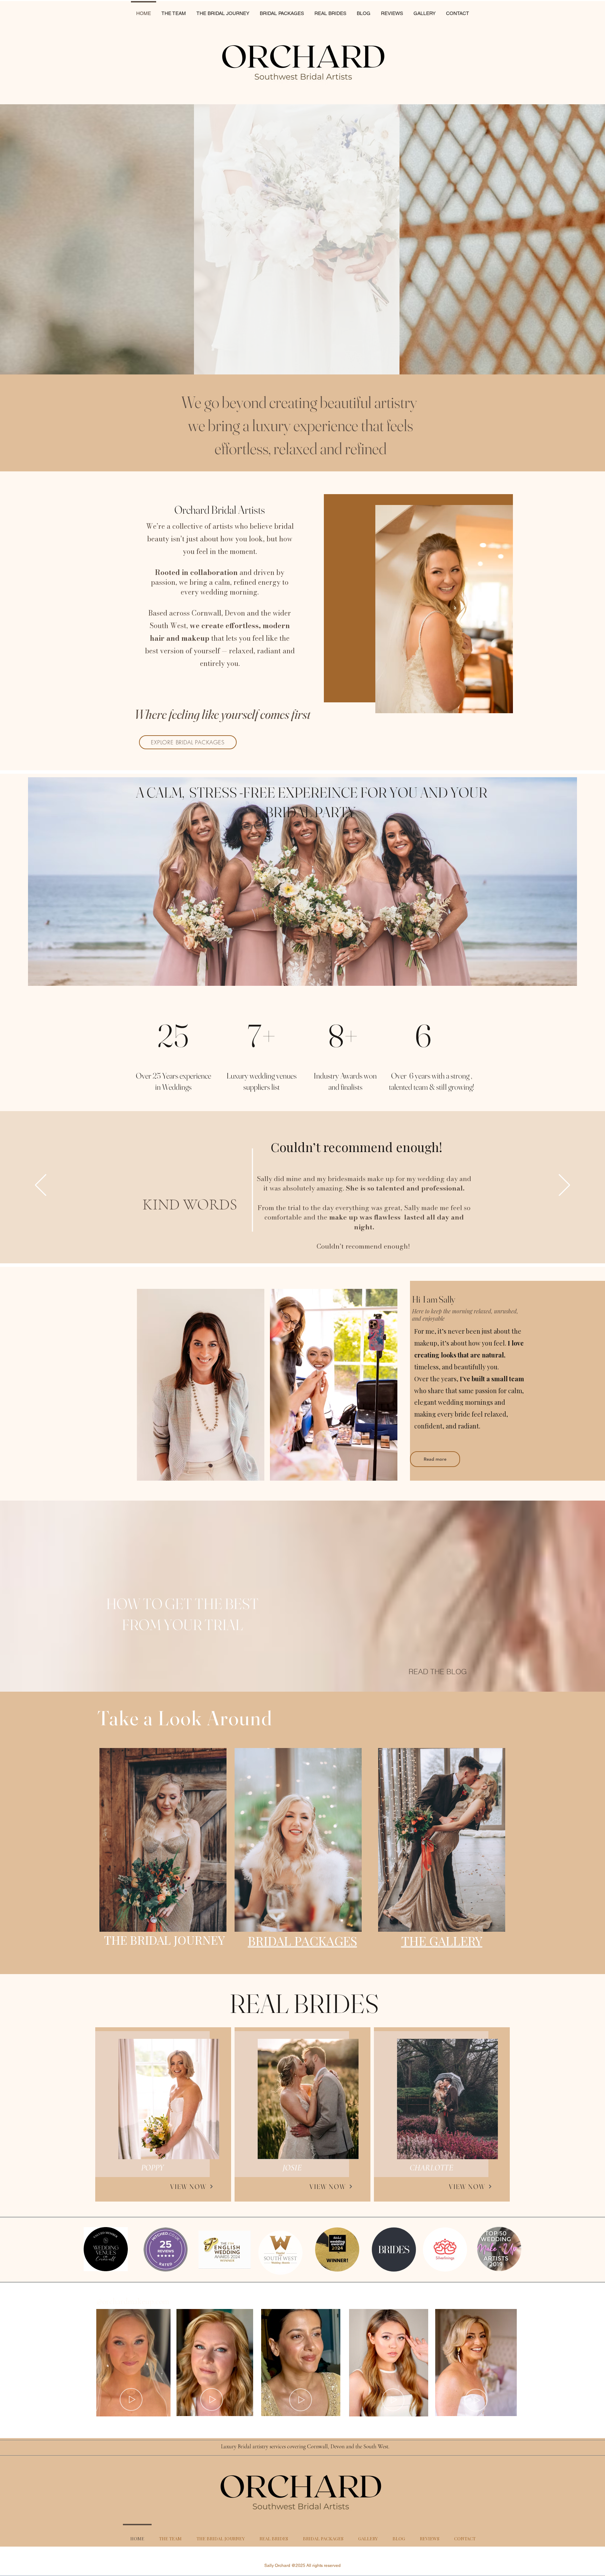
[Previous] (41, 1185)
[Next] (564, 1185)
